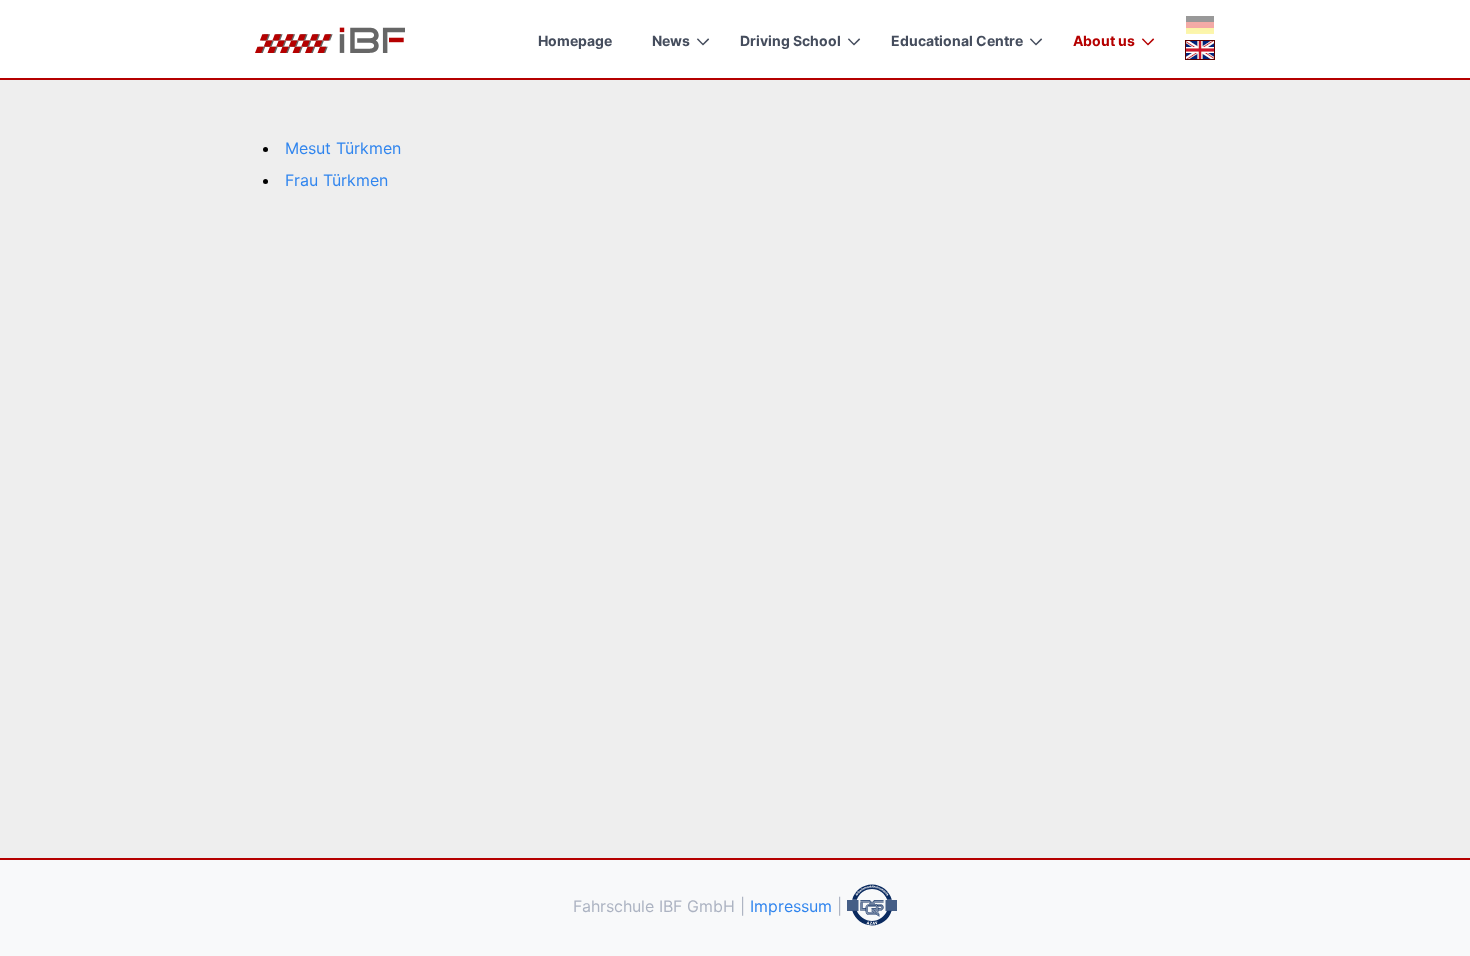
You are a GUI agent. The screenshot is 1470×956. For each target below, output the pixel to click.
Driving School (790, 40)
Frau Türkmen (336, 180)
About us (1104, 40)
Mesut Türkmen (343, 148)
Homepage (575, 40)
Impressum (791, 906)
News (671, 40)
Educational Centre (957, 40)
